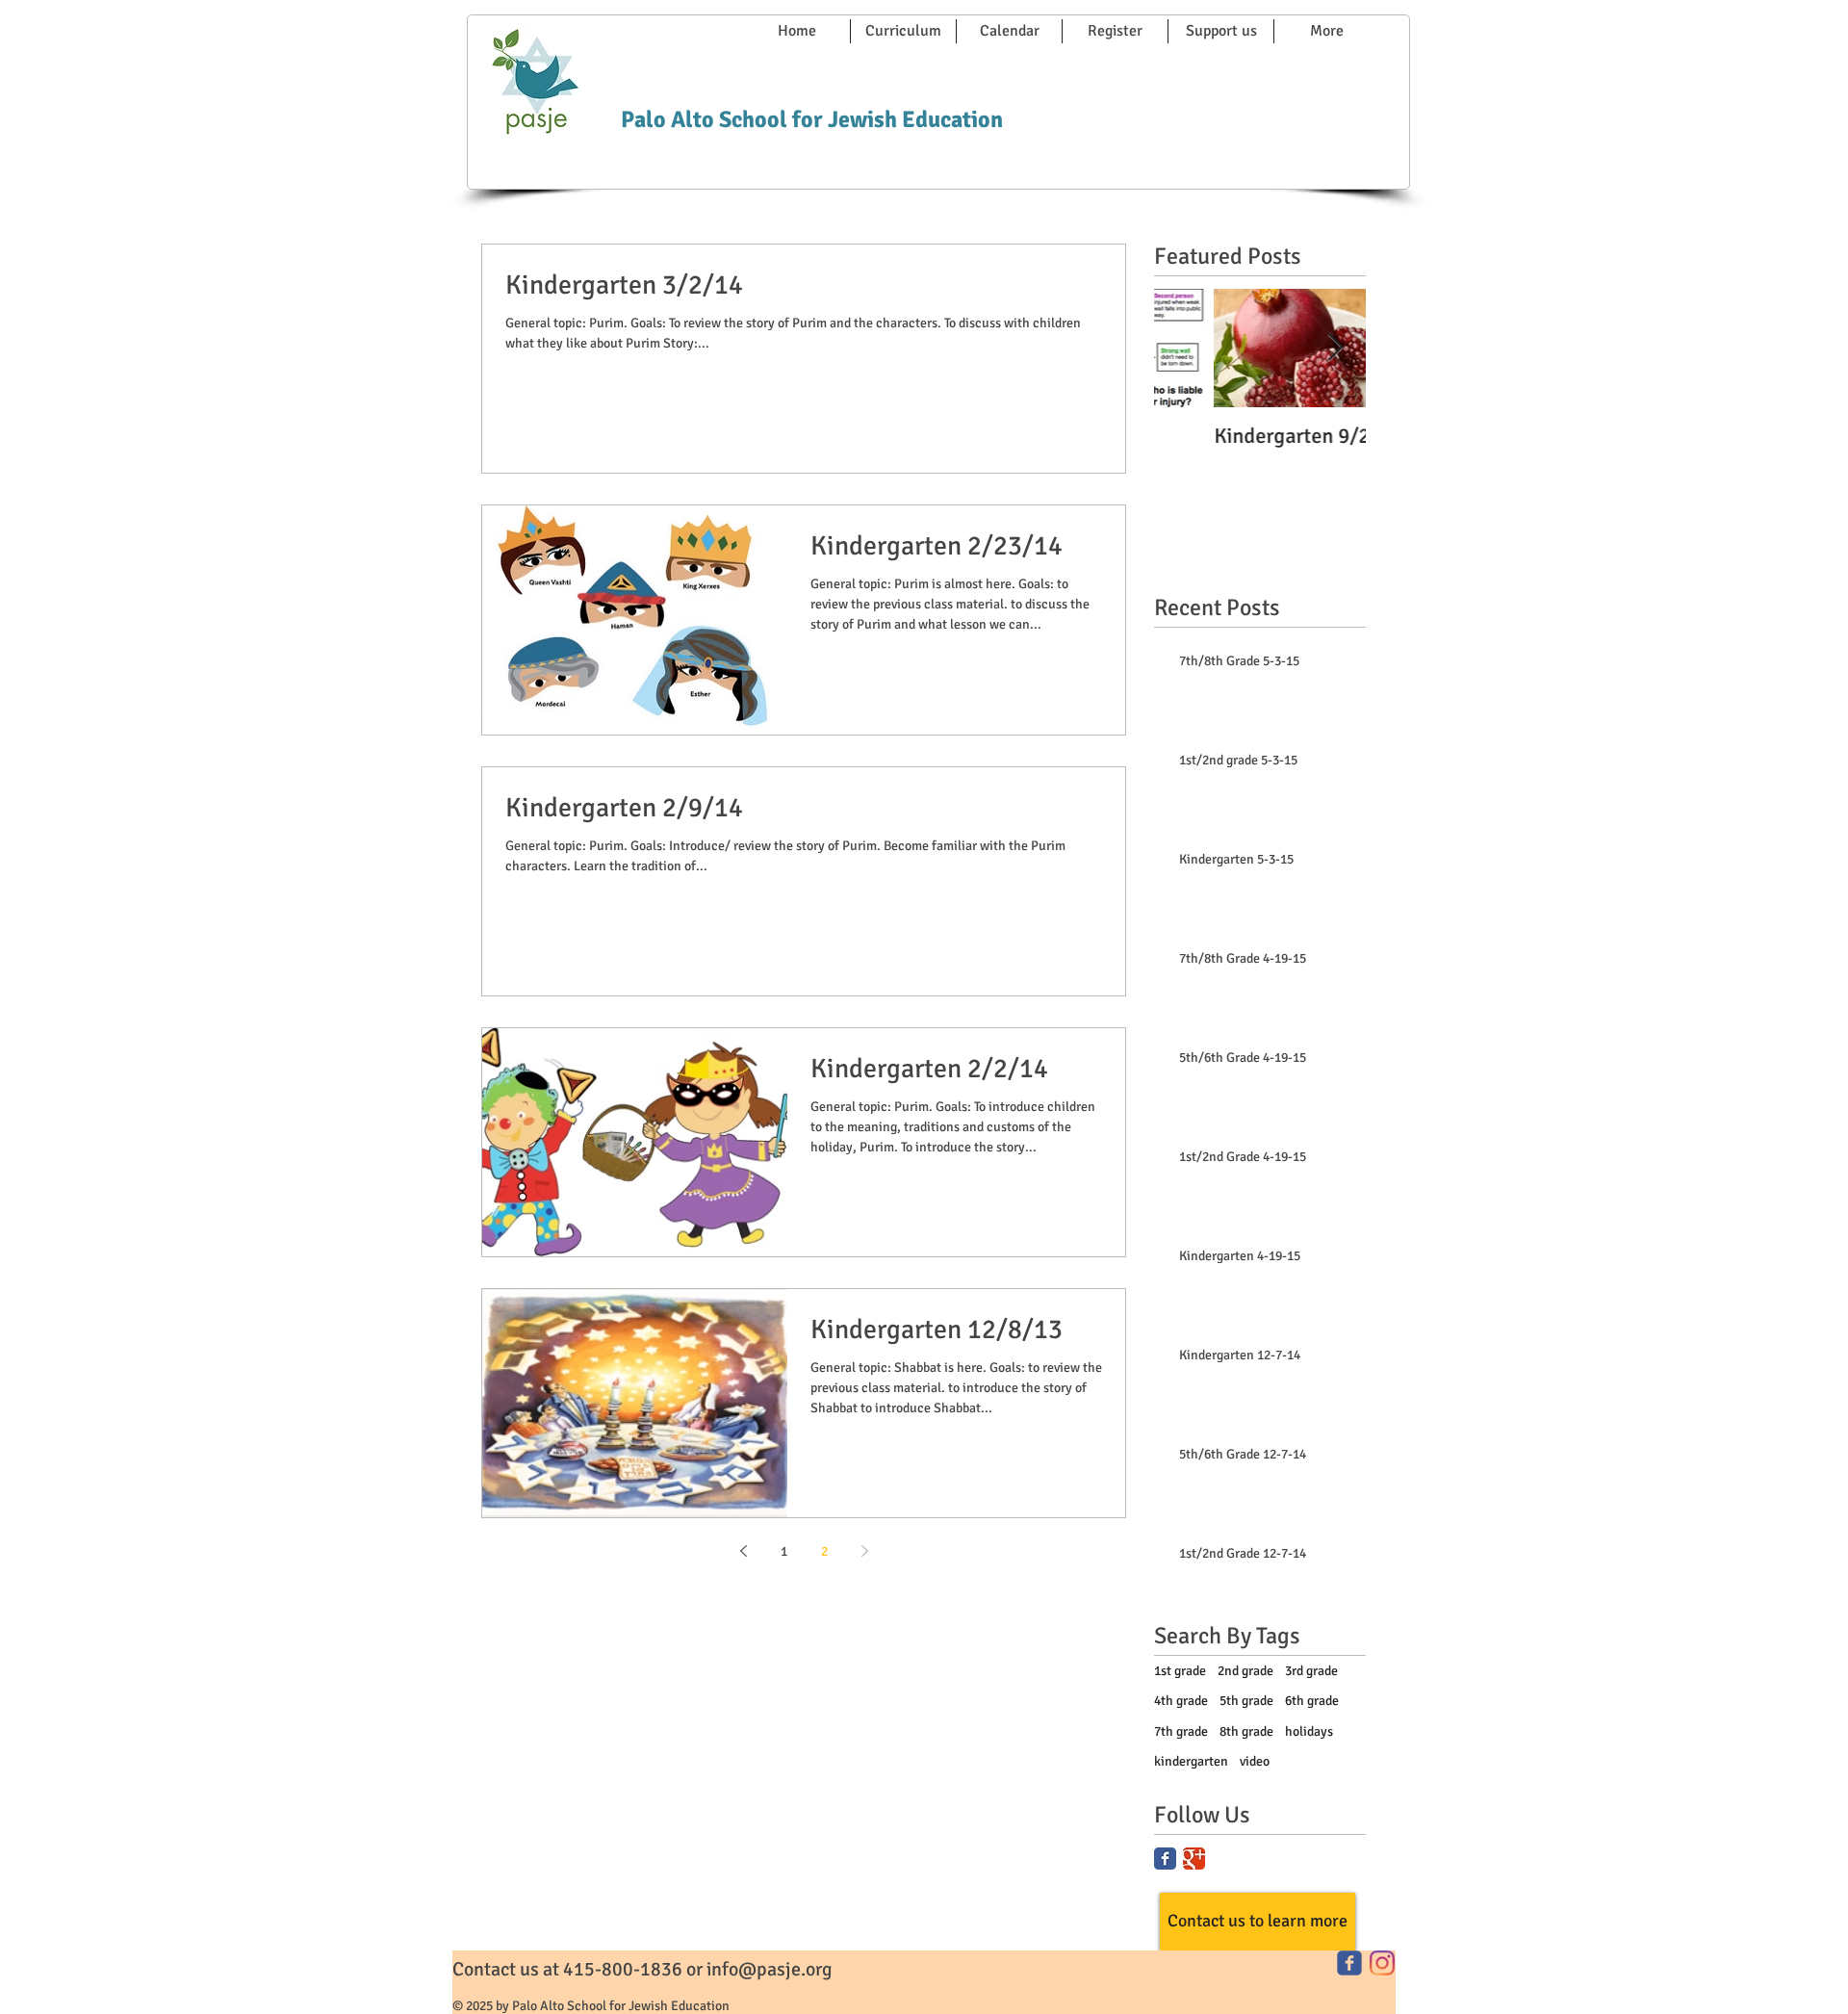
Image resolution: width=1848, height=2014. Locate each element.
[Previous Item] (1185, 348)
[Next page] (864, 1551)
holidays (1309, 1731)
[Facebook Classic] (1165, 1859)
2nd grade (1245, 1671)
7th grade (1181, 1731)
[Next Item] (1335, 348)
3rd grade (1311, 1671)
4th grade (1181, 1701)
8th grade (1246, 1731)
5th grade (1246, 1701)
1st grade (1180, 1671)
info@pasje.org (770, 1969)
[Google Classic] (1194, 1859)
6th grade (1312, 1701)
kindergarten (1191, 1761)
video (1255, 1761)
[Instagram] (1382, 1963)
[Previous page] (743, 1551)
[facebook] (1349, 1963)
